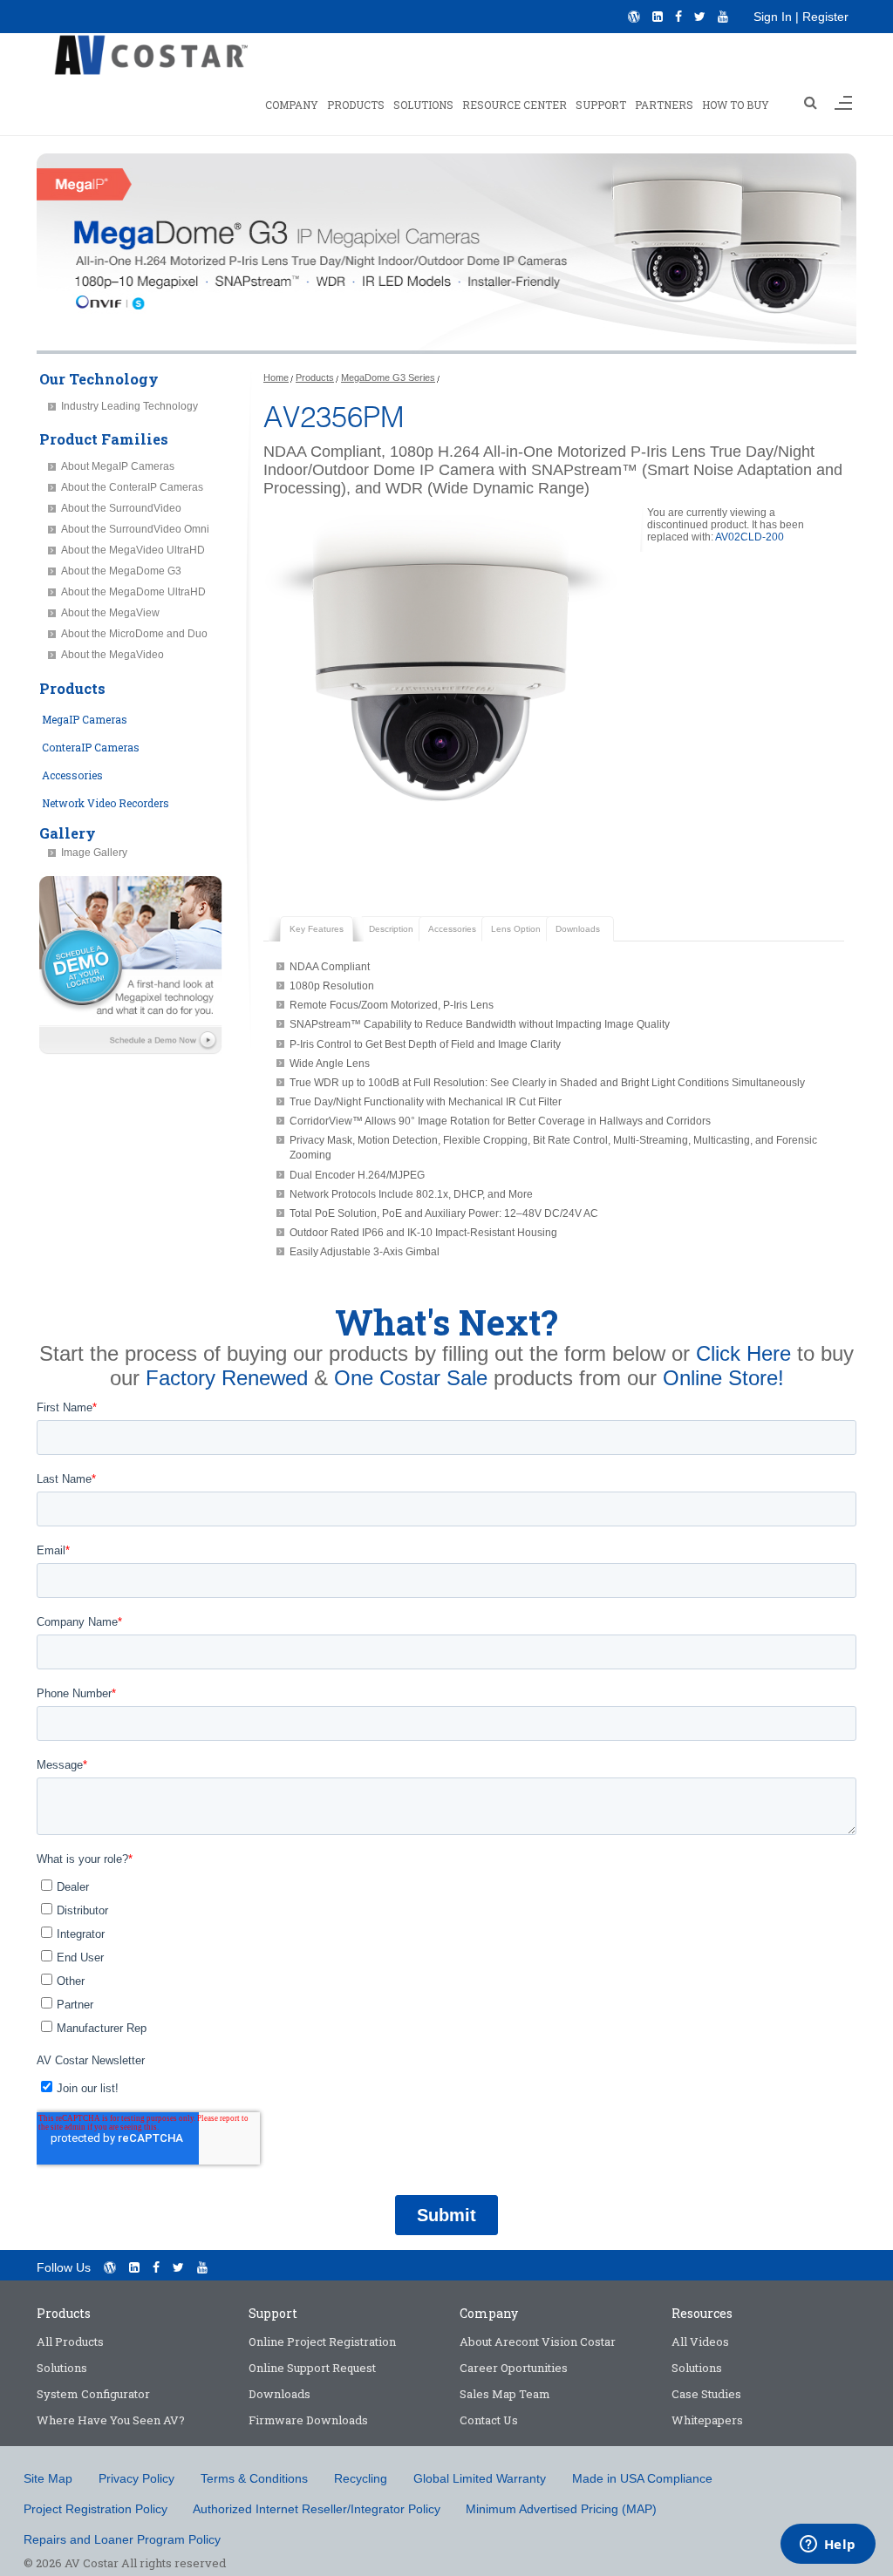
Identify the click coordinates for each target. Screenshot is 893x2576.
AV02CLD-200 (750, 537)
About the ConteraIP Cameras (132, 487)
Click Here (743, 1353)
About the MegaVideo (112, 655)
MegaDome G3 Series (388, 377)
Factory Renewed (227, 1378)
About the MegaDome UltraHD (133, 592)
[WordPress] (634, 17)
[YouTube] (723, 17)
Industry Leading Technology (130, 406)
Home (276, 377)
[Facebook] (678, 17)
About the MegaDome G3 (121, 571)
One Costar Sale (411, 1378)
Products (315, 377)
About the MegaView (110, 613)
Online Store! (723, 1378)
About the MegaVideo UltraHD (133, 550)
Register (825, 17)
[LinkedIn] (658, 17)
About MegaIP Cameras (118, 466)
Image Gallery (94, 853)
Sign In (773, 17)
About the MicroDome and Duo (134, 634)
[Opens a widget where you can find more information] (828, 2545)
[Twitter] (700, 17)
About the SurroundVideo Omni (135, 529)
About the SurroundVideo (121, 508)
